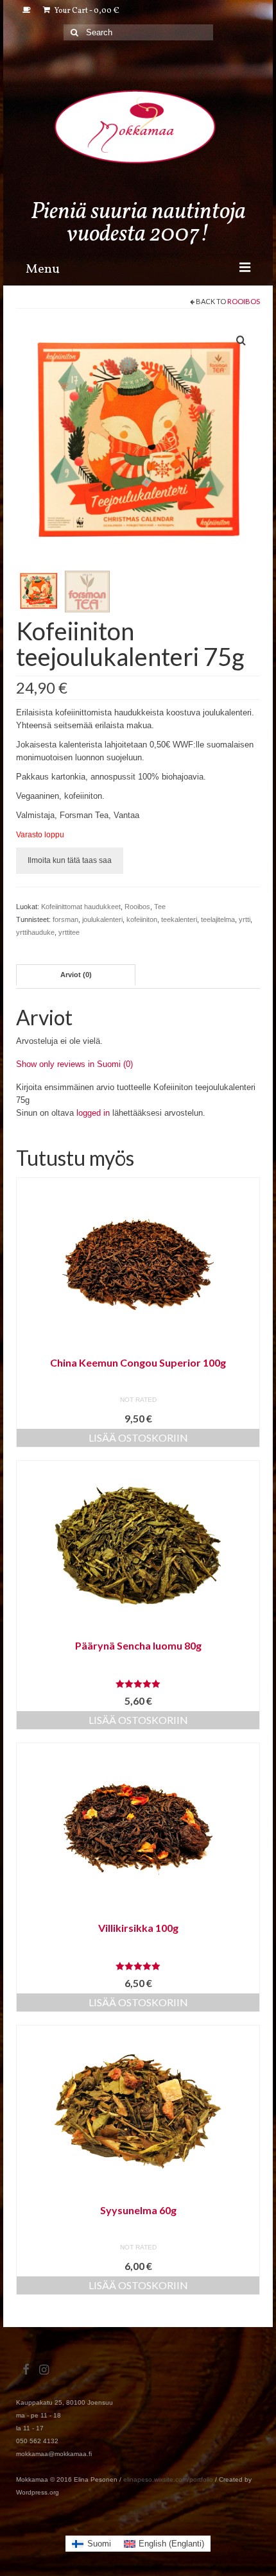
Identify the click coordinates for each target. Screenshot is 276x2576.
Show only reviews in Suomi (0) (74, 1064)
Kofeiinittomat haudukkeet (81, 907)
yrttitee (69, 932)
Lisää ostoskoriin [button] (138, 1437)
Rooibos (244, 301)
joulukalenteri (102, 919)
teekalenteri (179, 919)
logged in (93, 1113)
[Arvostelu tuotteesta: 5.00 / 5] (138, 1684)
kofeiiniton (142, 919)
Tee (160, 907)
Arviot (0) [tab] (76, 975)
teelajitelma (218, 919)
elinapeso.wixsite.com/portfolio (168, 2479)
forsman (65, 919)
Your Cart (86, 11)
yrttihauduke (35, 932)
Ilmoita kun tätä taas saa (70, 860)
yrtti (245, 919)
